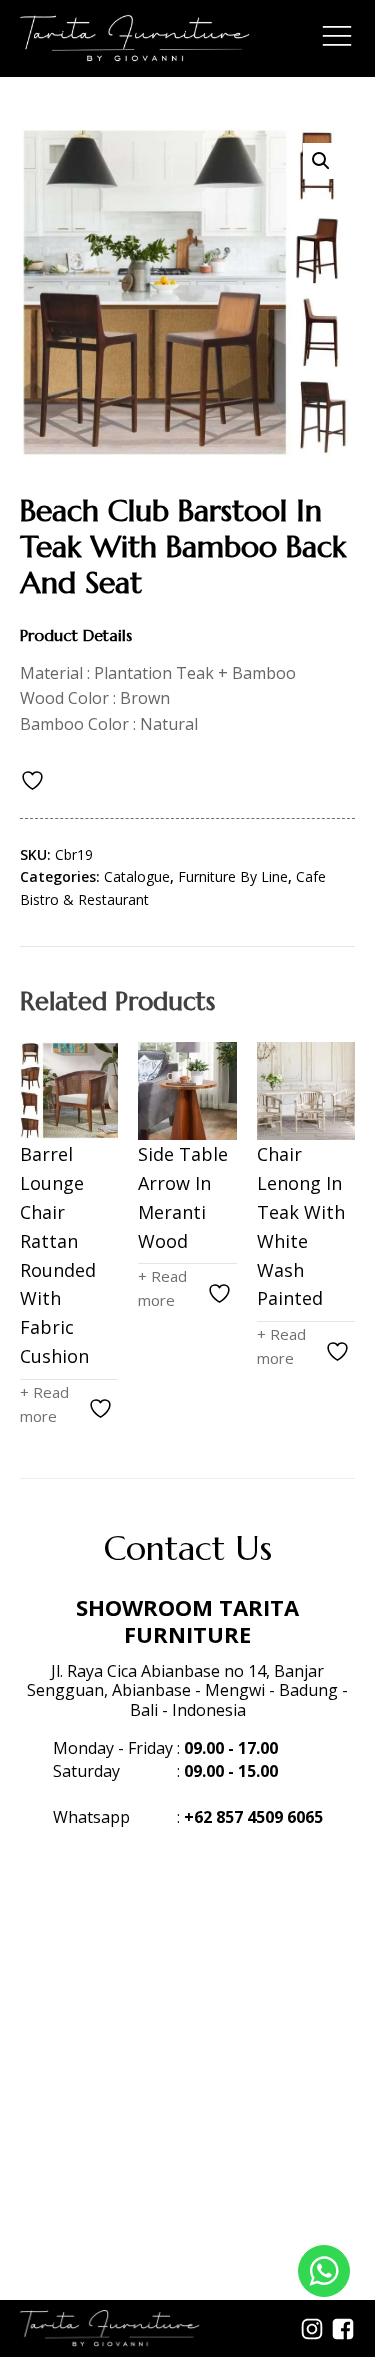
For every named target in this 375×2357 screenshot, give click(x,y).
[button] (321, 161)
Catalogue (137, 876)
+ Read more (44, 1404)
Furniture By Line (233, 876)
